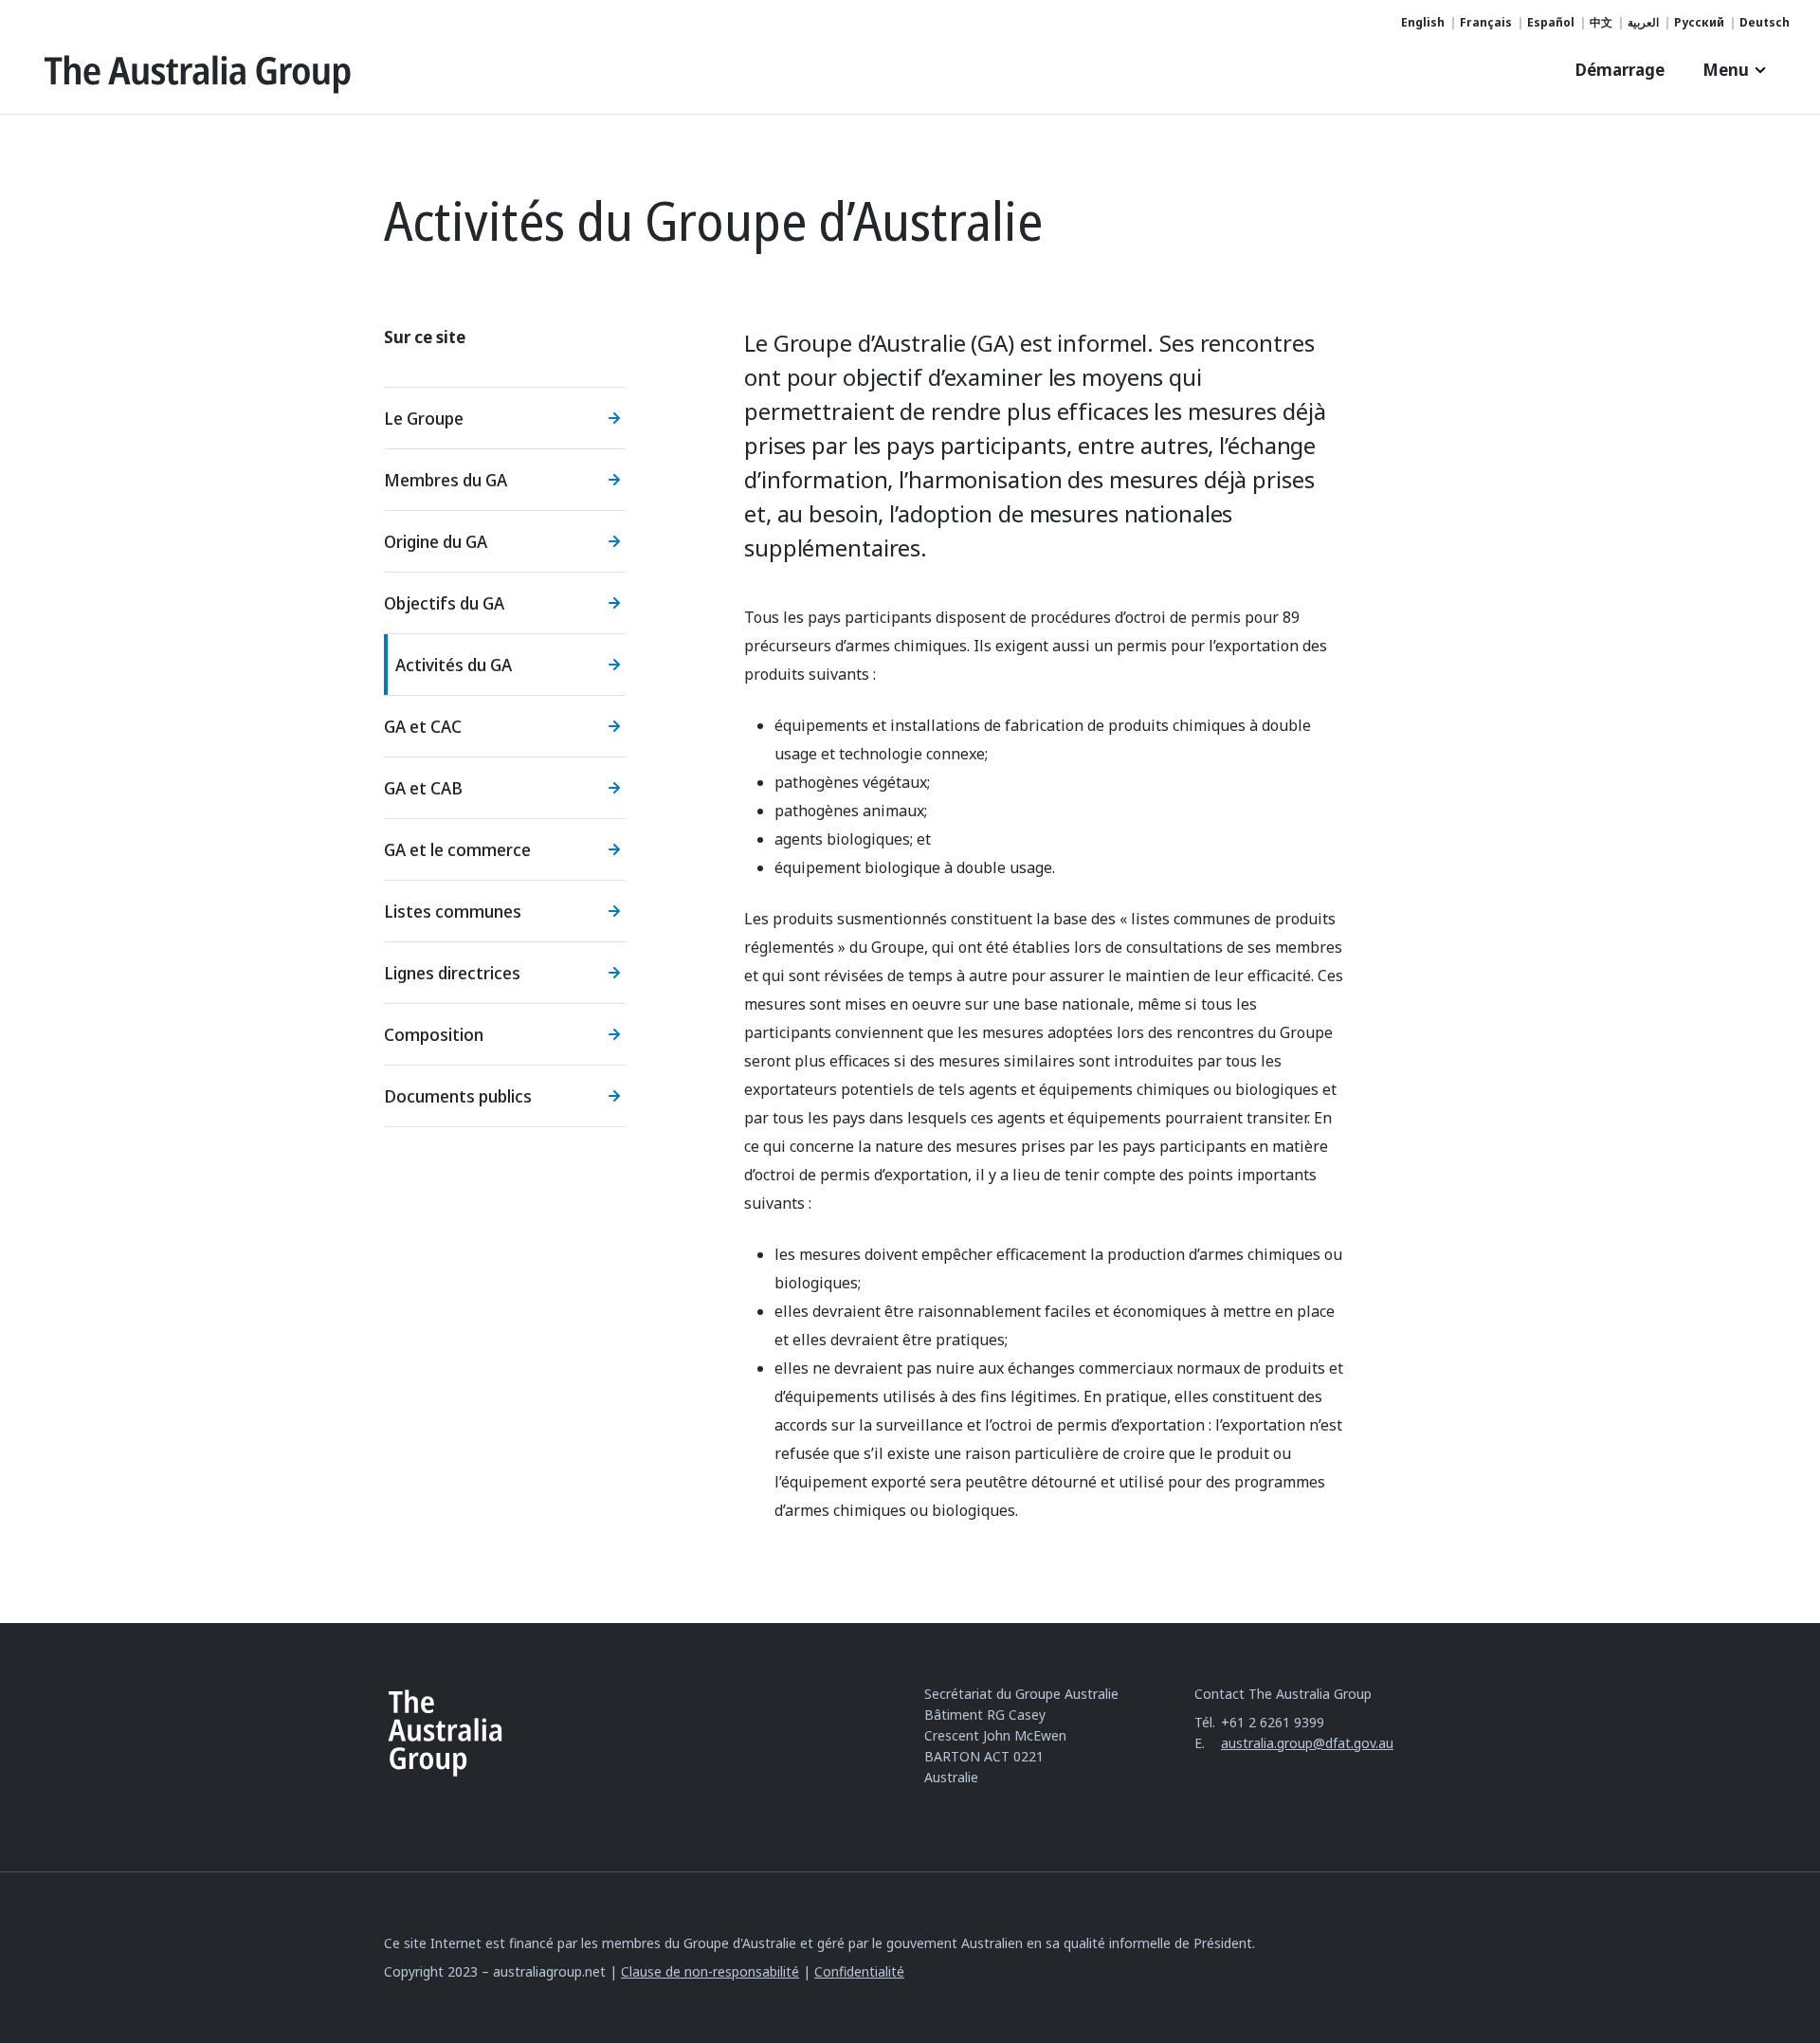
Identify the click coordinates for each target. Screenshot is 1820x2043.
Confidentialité (859, 1971)
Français (1486, 23)
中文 (1601, 23)
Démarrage (1620, 70)
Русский (1699, 23)
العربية (1643, 23)
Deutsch (1765, 23)
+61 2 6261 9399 (1273, 1722)
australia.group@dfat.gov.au (1307, 1743)
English (1423, 23)
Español (1551, 23)
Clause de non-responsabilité (710, 1971)
